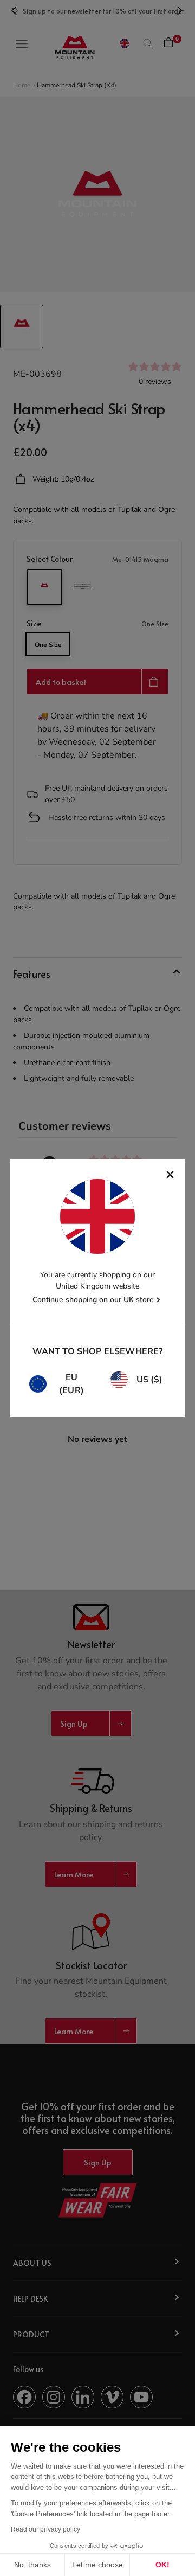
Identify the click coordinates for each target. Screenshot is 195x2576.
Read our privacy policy (45, 2529)
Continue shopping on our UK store (93, 1300)
